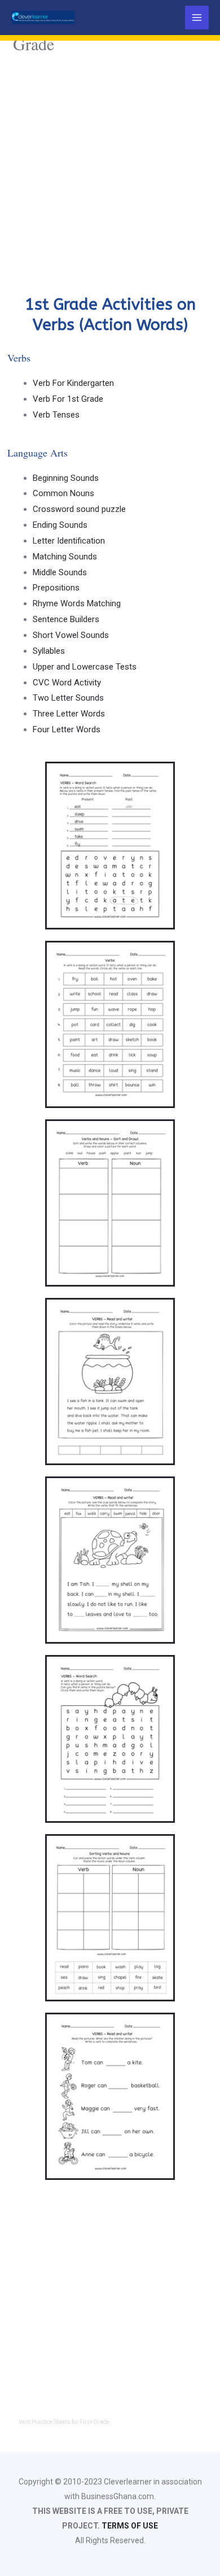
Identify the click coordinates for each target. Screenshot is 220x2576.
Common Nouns (63, 493)
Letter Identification (69, 541)
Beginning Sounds (66, 478)
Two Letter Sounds (68, 698)
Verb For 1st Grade (68, 399)
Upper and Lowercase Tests (85, 667)
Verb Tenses (56, 415)
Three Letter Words (69, 714)
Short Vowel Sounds (71, 635)
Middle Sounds (60, 572)
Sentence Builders (66, 619)
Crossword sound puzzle (79, 509)
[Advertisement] (110, 173)
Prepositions (56, 588)
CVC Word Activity (67, 683)
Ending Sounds (60, 525)
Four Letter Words (67, 729)
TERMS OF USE (130, 2526)
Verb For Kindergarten (73, 383)
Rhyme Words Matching (77, 603)
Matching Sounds (65, 557)
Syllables (49, 651)
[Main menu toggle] (197, 18)
